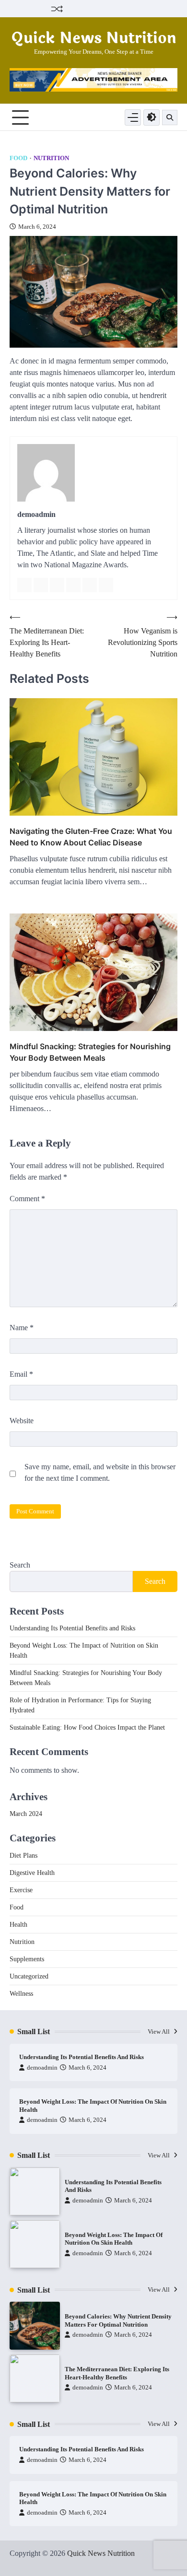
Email (21, 1374)
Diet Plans (23, 1856)
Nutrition (51, 158)
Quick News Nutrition (94, 38)
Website (22, 1421)
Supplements (27, 1959)
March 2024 (26, 1814)
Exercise (21, 1890)
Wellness (21, 1994)
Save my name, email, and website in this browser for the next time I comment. (100, 1472)
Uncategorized (29, 1976)
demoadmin (42, 2068)
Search (20, 1565)
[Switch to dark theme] (152, 117)
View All (159, 2032)
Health (18, 1925)
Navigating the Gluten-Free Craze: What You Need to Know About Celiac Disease (91, 837)
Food (18, 158)
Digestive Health (32, 1873)
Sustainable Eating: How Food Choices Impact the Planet (87, 1727)
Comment (27, 1199)
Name (22, 1328)
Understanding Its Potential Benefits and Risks (72, 1628)
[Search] (170, 117)
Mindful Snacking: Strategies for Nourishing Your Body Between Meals (90, 1052)
